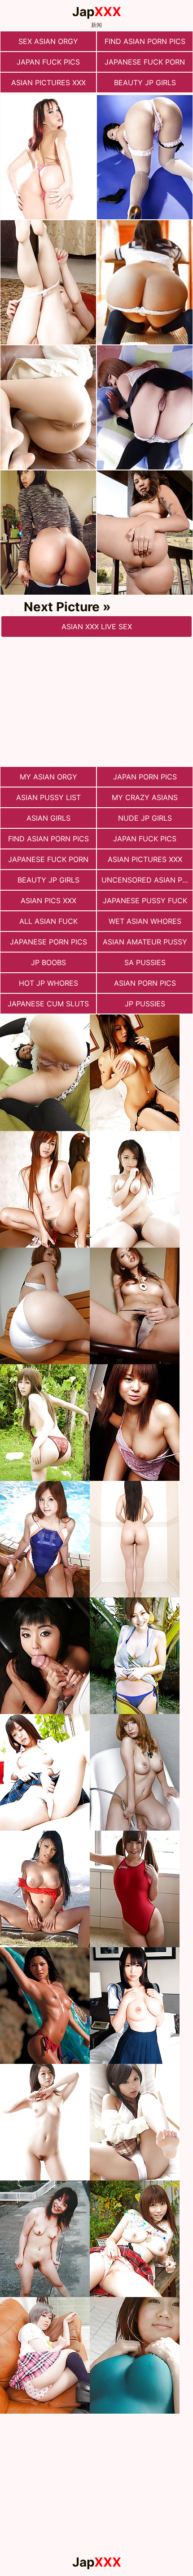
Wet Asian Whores (145, 921)
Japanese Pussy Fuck (145, 901)
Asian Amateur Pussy (145, 942)
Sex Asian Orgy (48, 41)
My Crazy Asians (145, 797)
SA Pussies (145, 962)
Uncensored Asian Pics (147, 880)
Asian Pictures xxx (48, 83)
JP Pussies (145, 1004)
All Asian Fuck (48, 921)
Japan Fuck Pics (48, 62)
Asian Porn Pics (145, 983)
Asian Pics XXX (48, 901)
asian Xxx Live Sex (97, 627)
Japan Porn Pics (145, 777)
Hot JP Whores (48, 983)
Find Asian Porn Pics (145, 41)
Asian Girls (48, 818)
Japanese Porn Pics (48, 942)
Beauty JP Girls (145, 83)
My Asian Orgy (48, 777)
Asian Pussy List (48, 797)
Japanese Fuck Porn (145, 62)
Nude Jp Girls (145, 818)
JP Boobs (48, 962)
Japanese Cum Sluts (48, 1004)
